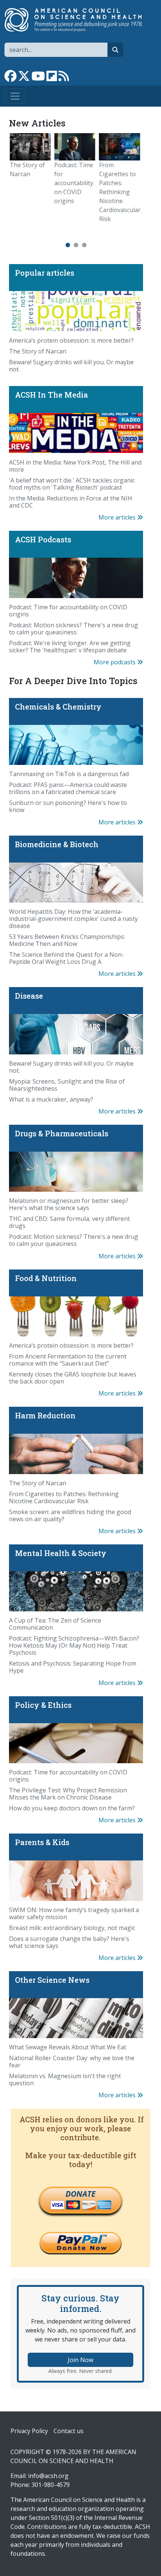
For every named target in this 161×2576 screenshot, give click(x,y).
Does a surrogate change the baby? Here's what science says (69, 1942)
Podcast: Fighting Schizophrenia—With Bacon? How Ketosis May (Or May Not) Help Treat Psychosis (74, 1645)
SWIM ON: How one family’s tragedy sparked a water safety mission (74, 1913)
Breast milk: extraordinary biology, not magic (72, 1928)
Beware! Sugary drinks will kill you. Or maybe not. (71, 366)
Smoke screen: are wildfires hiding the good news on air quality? (70, 1515)
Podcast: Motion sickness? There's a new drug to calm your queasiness (74, 629)
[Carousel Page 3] (84, 245)
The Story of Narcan (38, 351)
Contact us (69, 2431)
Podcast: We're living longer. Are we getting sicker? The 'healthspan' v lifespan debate (70, 647)
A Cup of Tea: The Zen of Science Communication (55, 1624)
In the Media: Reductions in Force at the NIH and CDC (71, 502)
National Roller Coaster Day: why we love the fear (72, 2062)
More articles (118, 517)
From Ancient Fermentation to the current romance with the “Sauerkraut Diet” (68, 1360)
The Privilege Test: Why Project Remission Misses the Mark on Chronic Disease (68, 1794)
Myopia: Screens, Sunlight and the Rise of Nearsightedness (67, 1085)
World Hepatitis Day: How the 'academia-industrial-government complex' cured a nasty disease (73, 919)
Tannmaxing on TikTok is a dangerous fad (69, 774)
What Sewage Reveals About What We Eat (68, 2047)
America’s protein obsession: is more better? (71, 340)
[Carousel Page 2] (76, 245)
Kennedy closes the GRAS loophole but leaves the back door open (73, 1378)
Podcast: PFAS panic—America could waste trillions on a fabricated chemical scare (68, 788)
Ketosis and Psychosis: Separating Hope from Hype (73, 1667)
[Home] (78, 20)
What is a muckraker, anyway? (51, 1099)
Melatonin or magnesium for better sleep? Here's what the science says (69, 1204)
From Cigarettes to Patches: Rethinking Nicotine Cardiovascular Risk (106, 192)
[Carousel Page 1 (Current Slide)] (68, 245)
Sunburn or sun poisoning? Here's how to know (68, 806)
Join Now (80, 2360)
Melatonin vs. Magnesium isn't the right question (65, 2079)
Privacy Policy (29, 2431)
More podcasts (115, 662)
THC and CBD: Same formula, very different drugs (69, 1222)
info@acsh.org (48, 2476)
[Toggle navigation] (15, 96)
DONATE (80, 2194)
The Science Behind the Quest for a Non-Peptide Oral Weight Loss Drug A (66, 958)
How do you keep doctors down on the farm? (72, 1808)
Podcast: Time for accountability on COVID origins (60, 183)
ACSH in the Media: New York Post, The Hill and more (75, 466)
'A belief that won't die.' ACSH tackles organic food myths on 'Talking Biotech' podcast (72, 484)
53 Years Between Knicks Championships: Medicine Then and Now (67, 940)
